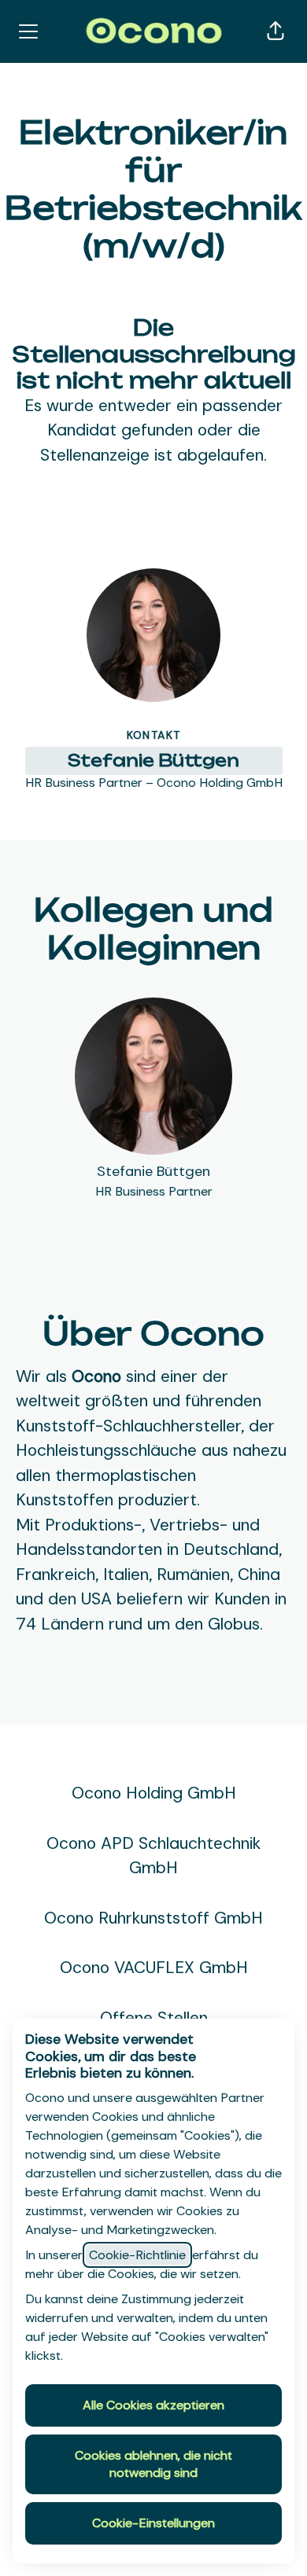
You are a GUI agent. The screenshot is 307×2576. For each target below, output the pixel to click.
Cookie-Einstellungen (153, 2523)
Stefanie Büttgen (153, 760)
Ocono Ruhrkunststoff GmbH (153, 1918)
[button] (276, 31)
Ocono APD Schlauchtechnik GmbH (153, 1856)
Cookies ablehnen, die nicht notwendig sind (153, 2464)
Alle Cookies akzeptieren (153, 2405)
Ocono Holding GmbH (154, 1793)
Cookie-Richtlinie (137, 2255)
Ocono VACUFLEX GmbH (154, 1968)
